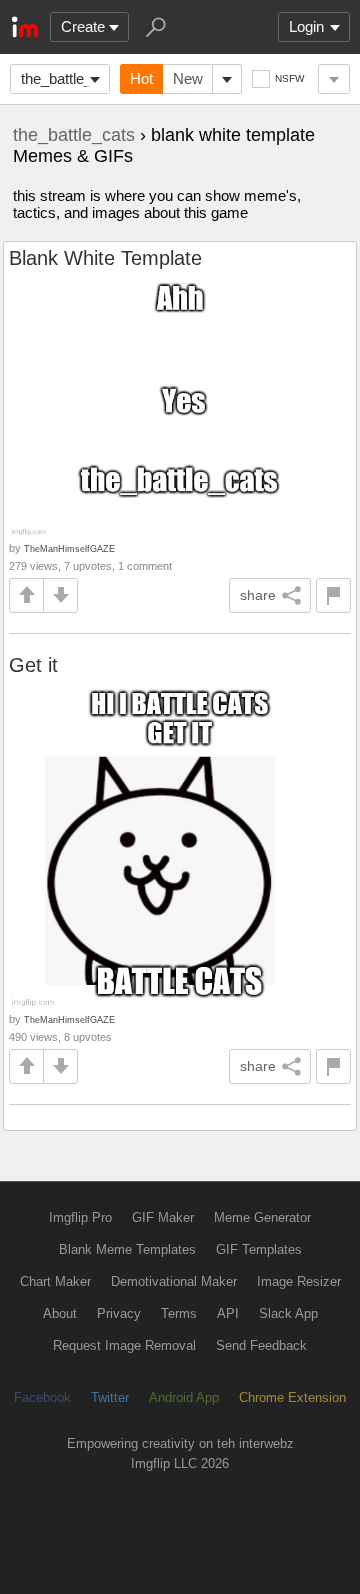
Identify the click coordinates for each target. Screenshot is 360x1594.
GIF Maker (163, 1217)
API (228, 1313)
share (258, 595)
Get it (33, 665)
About (60, 1313)
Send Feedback (261, 1345)
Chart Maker (55, 1281)
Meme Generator (262, 1217)
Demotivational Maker (174, 1281)
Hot (141, 78)
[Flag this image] (333, 595)
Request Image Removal (124, 1345)
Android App (184, 1397)
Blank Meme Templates (127, 1249)
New (188, 78)
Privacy (119, 1313)
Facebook (42, 1397)
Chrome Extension (292, 1397)
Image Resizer (299, 1281)
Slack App (288, 1313)
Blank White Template (105, 258)
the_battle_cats (65, 78)
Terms (179, 1313)
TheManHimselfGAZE (69, 548)
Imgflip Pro (80, 1217)
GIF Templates (259, 1249)
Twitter (110, 1397)
